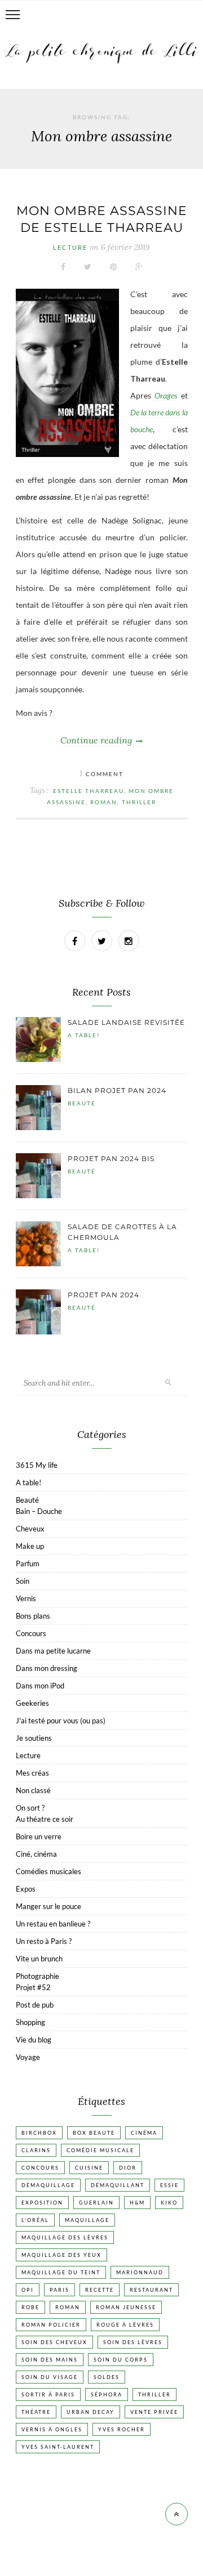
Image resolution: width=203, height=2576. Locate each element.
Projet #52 (33, 1987)
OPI (28, 2290)
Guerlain (96, 2203)
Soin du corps (121, 2360)
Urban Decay (91, 2412)
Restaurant (151, 2290)
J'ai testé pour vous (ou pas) (61, 1721)
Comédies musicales (48, 1871)
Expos (26, 1889)
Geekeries (32, 1703)
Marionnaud (140, 2272)
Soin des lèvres (133, 2342)
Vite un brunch (39, 1959)
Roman (104, 802)
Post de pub (35, 2005)
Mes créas (32, 1773)
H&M (137, 2203)
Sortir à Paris (48, 2394)
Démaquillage (48, 2185)
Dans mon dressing (47, 1668)
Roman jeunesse (126, 2307)
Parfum (28, 1563)
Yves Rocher (122, 2429)
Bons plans (33, 1616)
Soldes (107, 2377)
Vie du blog (34, 2040)
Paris (59, 2290)
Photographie (37, 1976)
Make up (30, 1546)
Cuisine (89, 2168)
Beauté (82, 1103)
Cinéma (144, 2133)
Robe (30, 2307)
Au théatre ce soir (45, 1819)
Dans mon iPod (40, 1686)
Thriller (139, 802)
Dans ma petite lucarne (53, 1651)
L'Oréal (35, 2220)
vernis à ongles (52, 2429)
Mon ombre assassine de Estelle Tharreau (102, 219)
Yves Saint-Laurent (58, 2447)
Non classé (33, 1790)
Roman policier (51, 2325)
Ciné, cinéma (36, 1854)
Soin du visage (50, 2377)
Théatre (36, 2412)
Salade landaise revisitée (126, 1022)
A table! (84, 1035)
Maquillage (87, 2220)
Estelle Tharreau (89, 791)
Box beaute (94, 2133)
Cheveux (30, 1529)
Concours (31, 1633)
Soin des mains (50, 2360)
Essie (169, 2185)
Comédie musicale (100, 2150)
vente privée (154, 2412)
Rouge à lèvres (125, 2325)
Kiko (169, 2203)
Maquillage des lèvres (65, 2237)
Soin (23, 1581)
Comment (101, 774)
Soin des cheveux (54, 2342)
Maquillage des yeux (61, 2255)
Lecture (70, 247)
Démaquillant (118, 2185)
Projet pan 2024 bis (111, 1159)
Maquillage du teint (61, 2272)
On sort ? (30, 1808)
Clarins (36, 2150)
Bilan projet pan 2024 (117, 1090)
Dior (128, 2168)
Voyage (28, 2057)
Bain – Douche (39, 1511)
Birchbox (39, 2133)
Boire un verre (39, 1836)
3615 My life (37, 1465)
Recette (100, 2290)
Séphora (107, 2394)
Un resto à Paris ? (44, 1941)
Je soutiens (34, 1738)
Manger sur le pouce (48, 1906)
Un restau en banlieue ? (53, 1924)
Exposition (42, 2203)
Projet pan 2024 (103, 1295)
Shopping (30, 2022)
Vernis (26, 1598)
